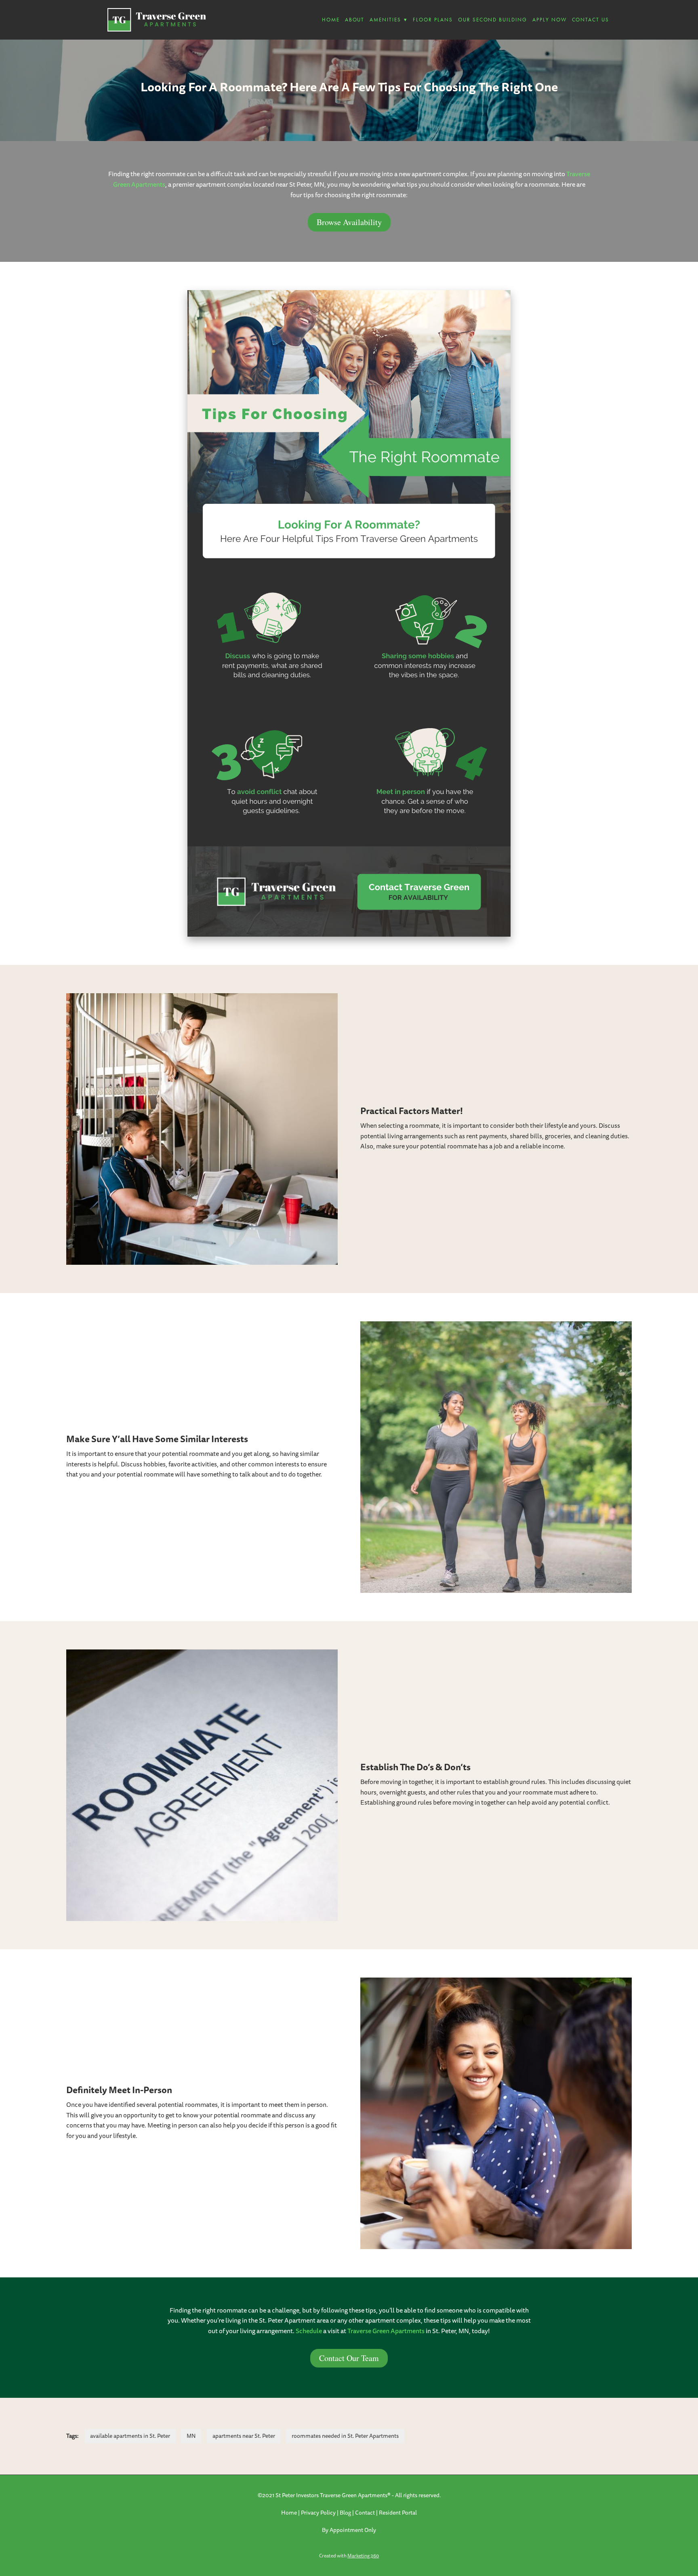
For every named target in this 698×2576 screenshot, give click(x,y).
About (355, 20)
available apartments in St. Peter (130, 2436)
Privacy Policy (318, 2513)
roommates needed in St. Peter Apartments (345, 2436)
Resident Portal (398, 2513)
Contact (365, 2513)
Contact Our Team (349, 2358)
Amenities (389, 20)
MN (191, 2436)
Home (331, 20)
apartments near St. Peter (244, 2436)
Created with (349, 2556)
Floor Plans (433, 20)
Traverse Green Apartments (386, 2331)
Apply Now (550, 20)
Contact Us (591, 20)
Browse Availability (349, 222)
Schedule (309, 2331)
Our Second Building (493, 20)
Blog (345, 2513)
